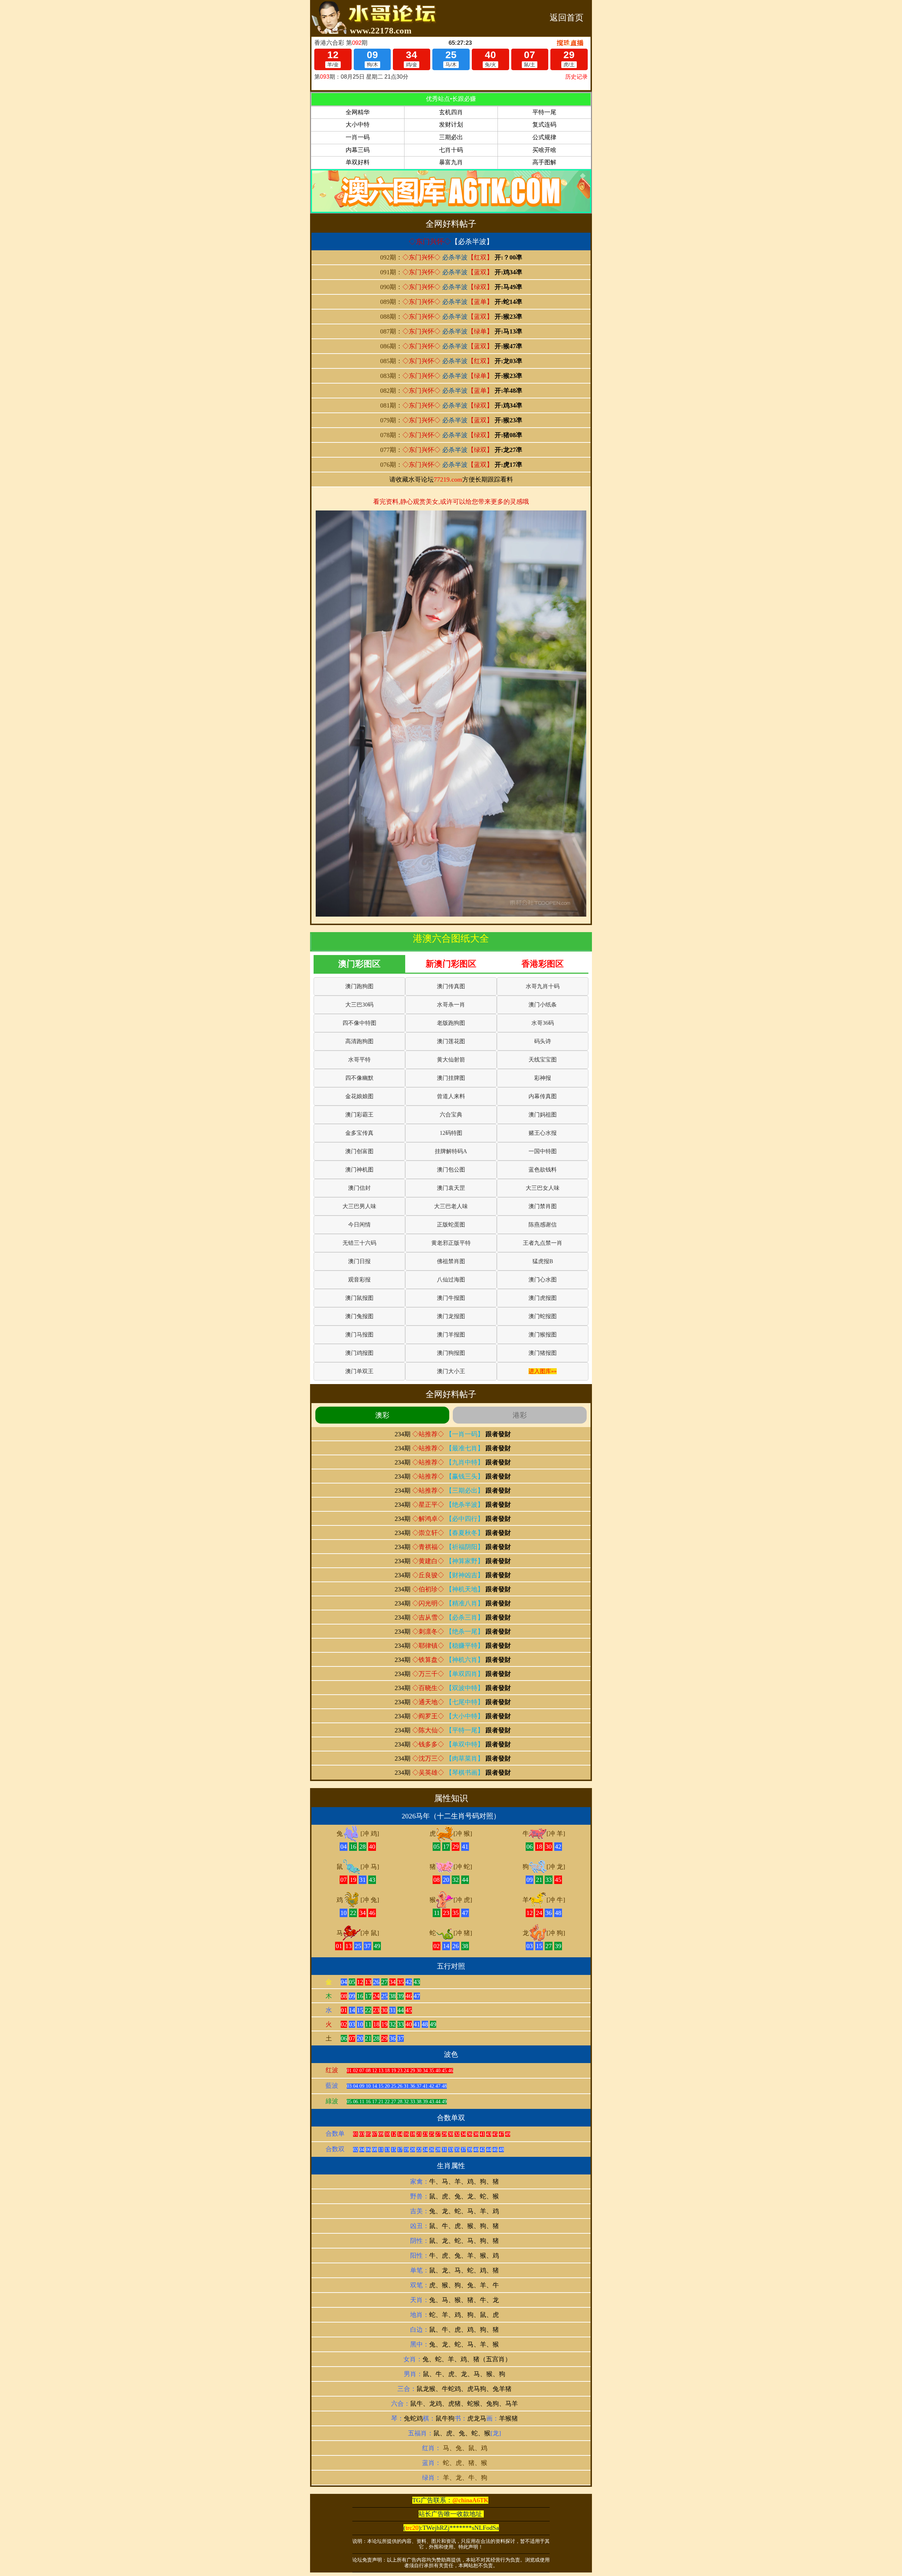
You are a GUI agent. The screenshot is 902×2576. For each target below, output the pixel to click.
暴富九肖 (451, 162)
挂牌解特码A (451, 1151)
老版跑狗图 (451, 1023)
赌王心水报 (543, 1133)
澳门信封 (359, 1188)
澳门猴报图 (543, 1335)
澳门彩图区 (359, 964)
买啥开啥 (544, 150)
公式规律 (544, 137)
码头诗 (543, 1041)
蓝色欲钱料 (543, 1170)
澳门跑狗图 (359, 986)
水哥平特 (359, 1060)
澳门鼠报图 (359, 1298)
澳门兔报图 (359, 1316)
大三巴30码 (359, 1005)
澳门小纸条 (543, 1005)
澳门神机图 (359, 1170)
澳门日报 (359, 1261)
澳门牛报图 (451, 1298)
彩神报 (543, 1078)
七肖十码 (451, 150)
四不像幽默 (359, 1078)
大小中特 (358, 125)
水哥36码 (543, 1023)
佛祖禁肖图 (451, 1261)
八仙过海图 (451, 1280)
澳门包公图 (451, 1170)
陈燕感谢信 (543, 1225)
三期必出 (451, 137)
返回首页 (567, 18)
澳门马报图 (359, 1335)
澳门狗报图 (451, 1353)
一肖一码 (358, 137)
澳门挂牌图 (451, 1078)
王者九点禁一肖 (543, 1243)
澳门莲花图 (451, 1041)
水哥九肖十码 (543, 986)
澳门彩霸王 (359, 1115)
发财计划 (451, 125)
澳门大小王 (451, 1371)
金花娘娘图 (359, 1096)
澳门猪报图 (543, 1353)
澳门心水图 (543, 1280)
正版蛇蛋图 (451, 1225)
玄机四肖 (451, 112)
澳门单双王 (359, 1371)
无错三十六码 (359, 1243)
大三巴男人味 (359, 1206)
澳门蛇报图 (543, 1316)
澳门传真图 (451, 986)
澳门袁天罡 (451, 1188)
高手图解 (544, 162)
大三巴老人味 (451, 1206)
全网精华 (358, 112)
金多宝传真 (359, 1133)
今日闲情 (359, 1225)
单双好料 (358, 162)
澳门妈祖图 (543, 1115)
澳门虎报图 (543, 1298)
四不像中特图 (359, 1023)
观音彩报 (359, 1280)
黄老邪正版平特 (451, 1243)
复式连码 (544, 125)
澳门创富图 (359, 1151)
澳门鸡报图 (359, 1353)
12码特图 (451, 1133)
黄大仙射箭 (451, 1060)
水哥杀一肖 (451, 1005)
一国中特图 (543, 1151)
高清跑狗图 (359, 1041)
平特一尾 (544, 112)
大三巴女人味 (543, 1188)
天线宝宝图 (543, 1060)
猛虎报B (543, 1261)
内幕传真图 (543, 1096)
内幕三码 (358, 150)
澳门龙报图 (451, 1316)
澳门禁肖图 (543, 1206)
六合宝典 (451, 1115)
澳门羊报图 (451, 1335)
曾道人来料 (451, 1096)
